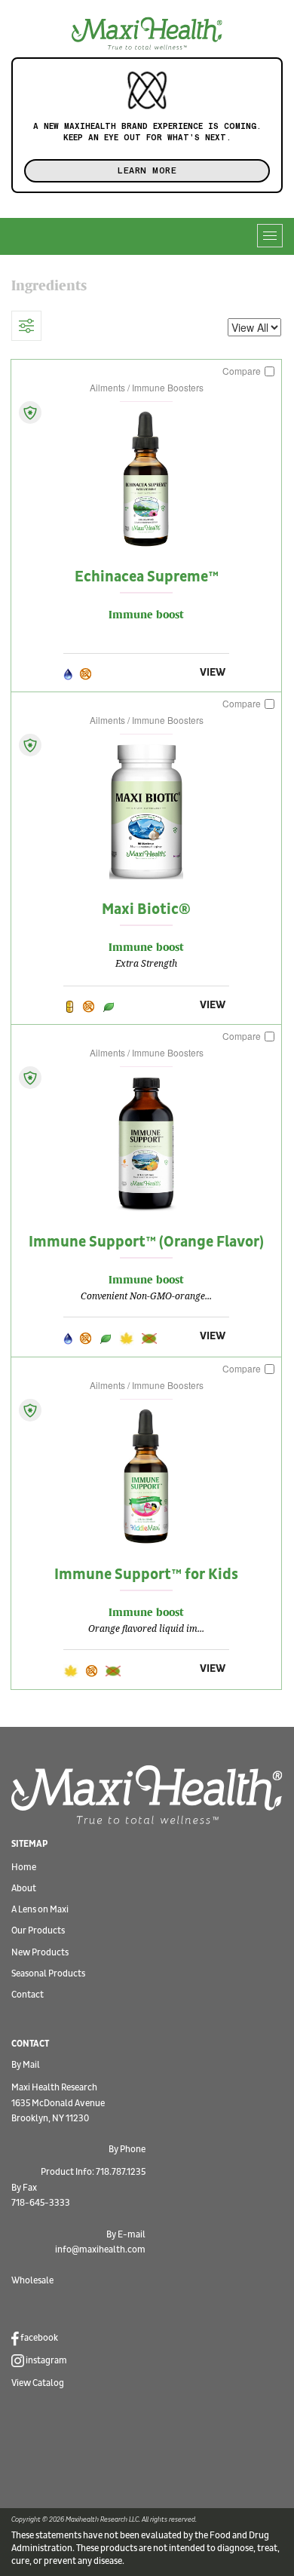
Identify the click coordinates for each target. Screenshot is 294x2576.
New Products (40, 1953)
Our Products (38, 1931)
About (24, 1889)
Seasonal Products (48, 1974)
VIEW (213, 672)
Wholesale (32, 2281)
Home (24, 1868)
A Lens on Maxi (40, 1910)
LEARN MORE (147, 170)
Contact (28, 1995)
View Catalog (38, 2383)
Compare (243, 371)
